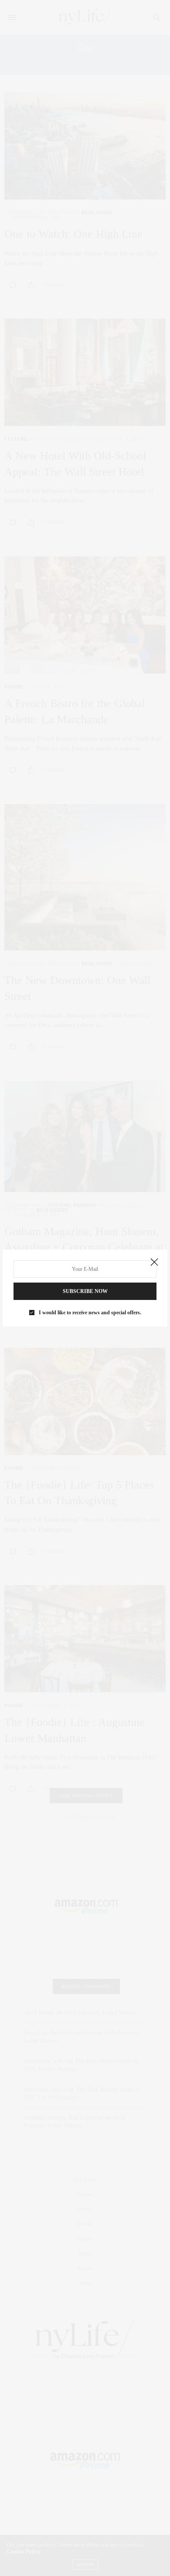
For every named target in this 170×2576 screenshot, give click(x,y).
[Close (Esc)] (154, 1263)
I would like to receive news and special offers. (90, 1313)
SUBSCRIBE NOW (85, 1291)
